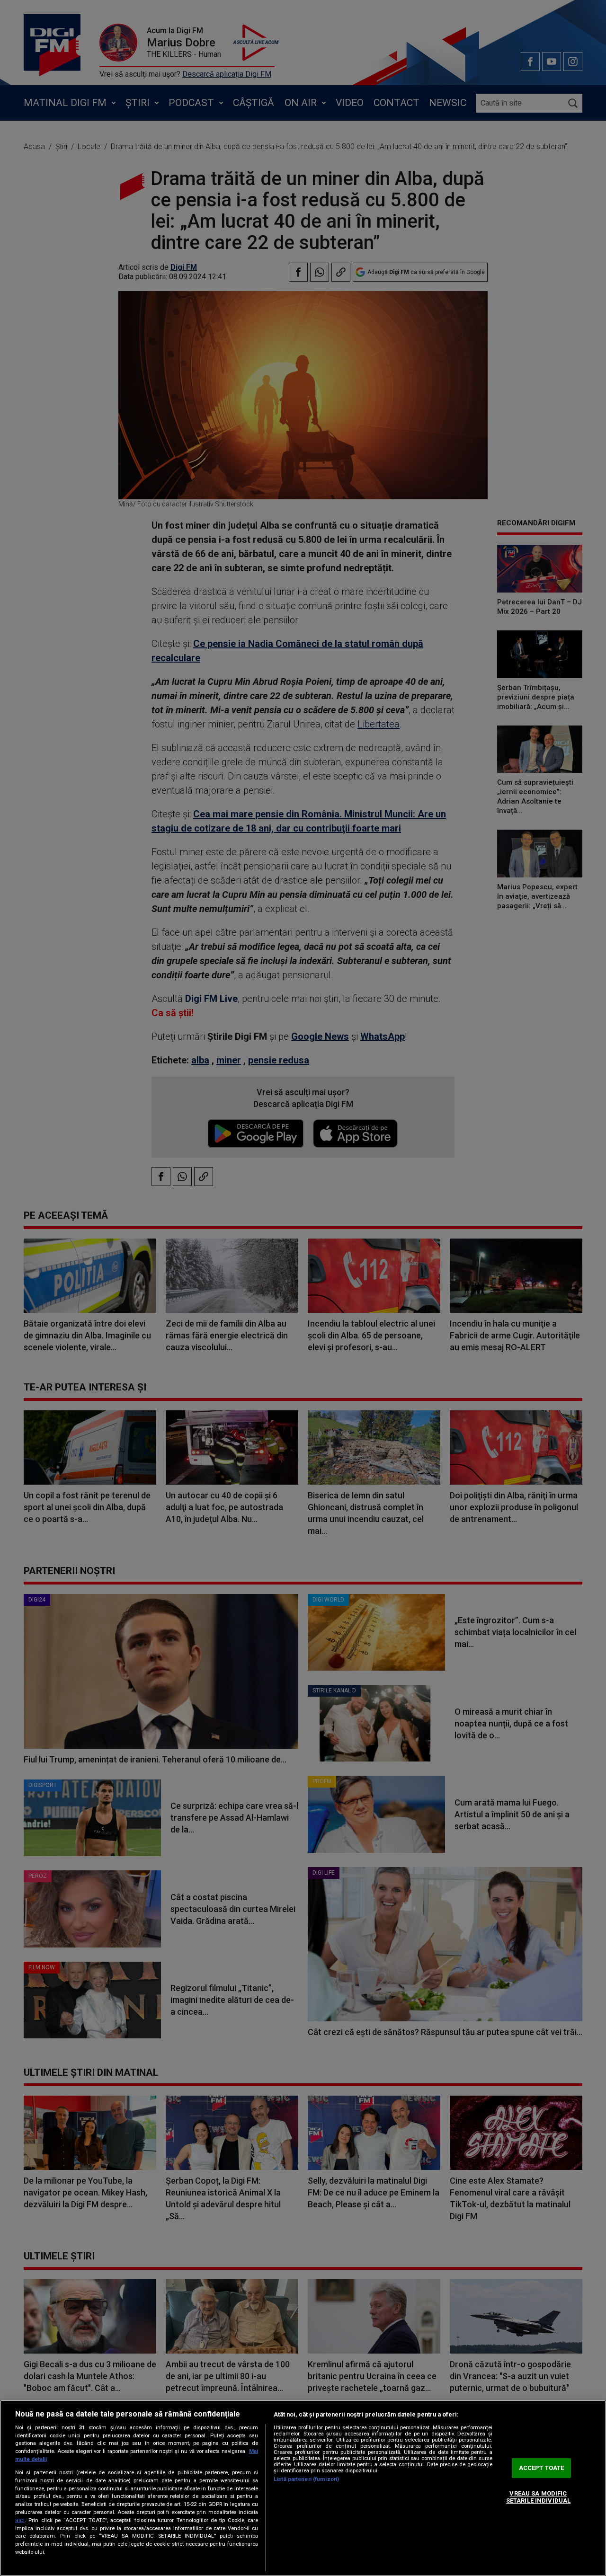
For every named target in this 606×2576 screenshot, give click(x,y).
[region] (303, 2488)
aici (20, 2520)
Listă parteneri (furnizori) (306, 2479)
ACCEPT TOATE (542, 2468)
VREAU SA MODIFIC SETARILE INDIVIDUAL (538, 2497)
